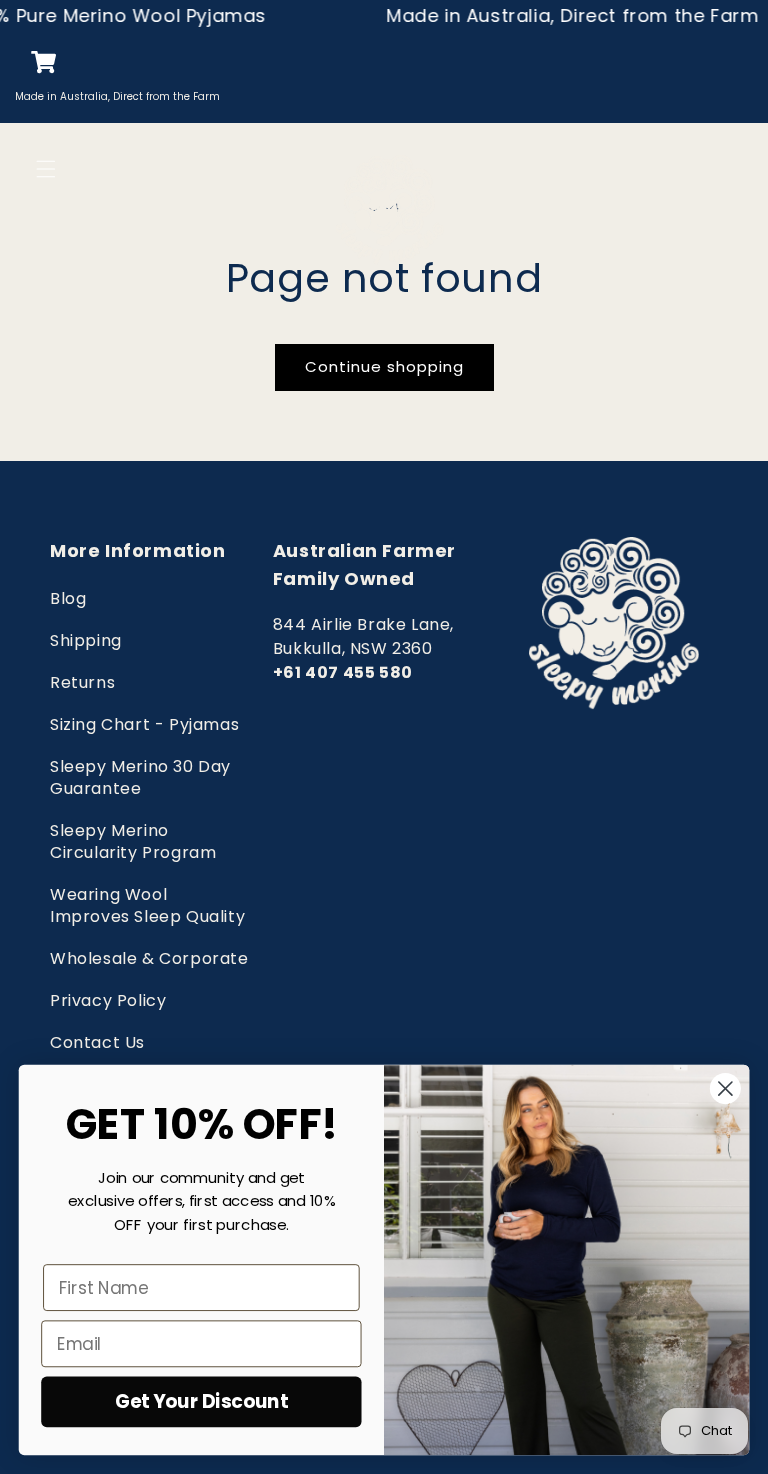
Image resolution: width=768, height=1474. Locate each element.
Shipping (86, 640)
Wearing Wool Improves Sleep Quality (147, 905)
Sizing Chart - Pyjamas (144, 724)
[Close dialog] (725, 1088)
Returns (82, 682)
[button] (28, 169)
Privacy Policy (108, 1000)
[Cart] (32, 62)
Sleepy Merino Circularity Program (133, 841)
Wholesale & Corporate (149, 958)
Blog (68, 599)
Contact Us (97, 1042)
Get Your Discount (201, 1402)
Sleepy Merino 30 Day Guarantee (140, 777)
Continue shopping (384, 366)
